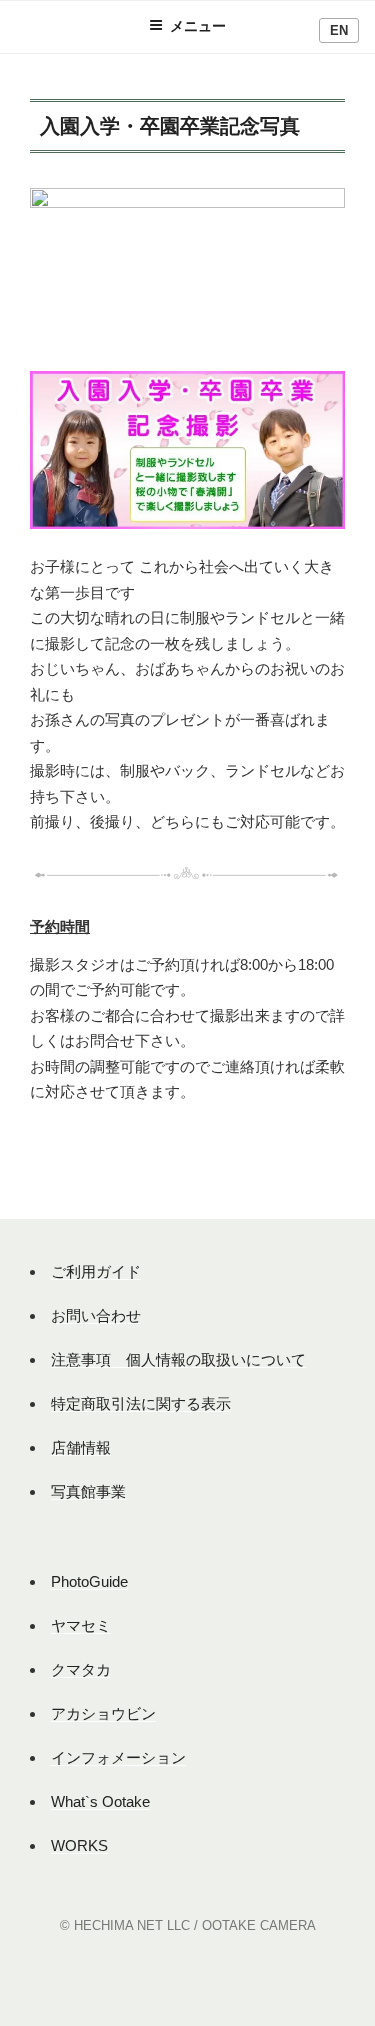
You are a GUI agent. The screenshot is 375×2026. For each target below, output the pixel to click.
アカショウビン (103, 1713)
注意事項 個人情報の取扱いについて (178, 1359)
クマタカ (81, 1669)
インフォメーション (118, 1757)
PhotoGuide (89, 1581)
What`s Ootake (100, 1801)
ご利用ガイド (96, 1271)
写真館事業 (88, 1491)
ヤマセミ (81, 1625)
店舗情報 (81, 1447)
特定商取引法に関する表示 (141, 1403)
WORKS (79, 1845)
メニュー (198, 26)
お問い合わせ (96, 1315)
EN (339, 30)
